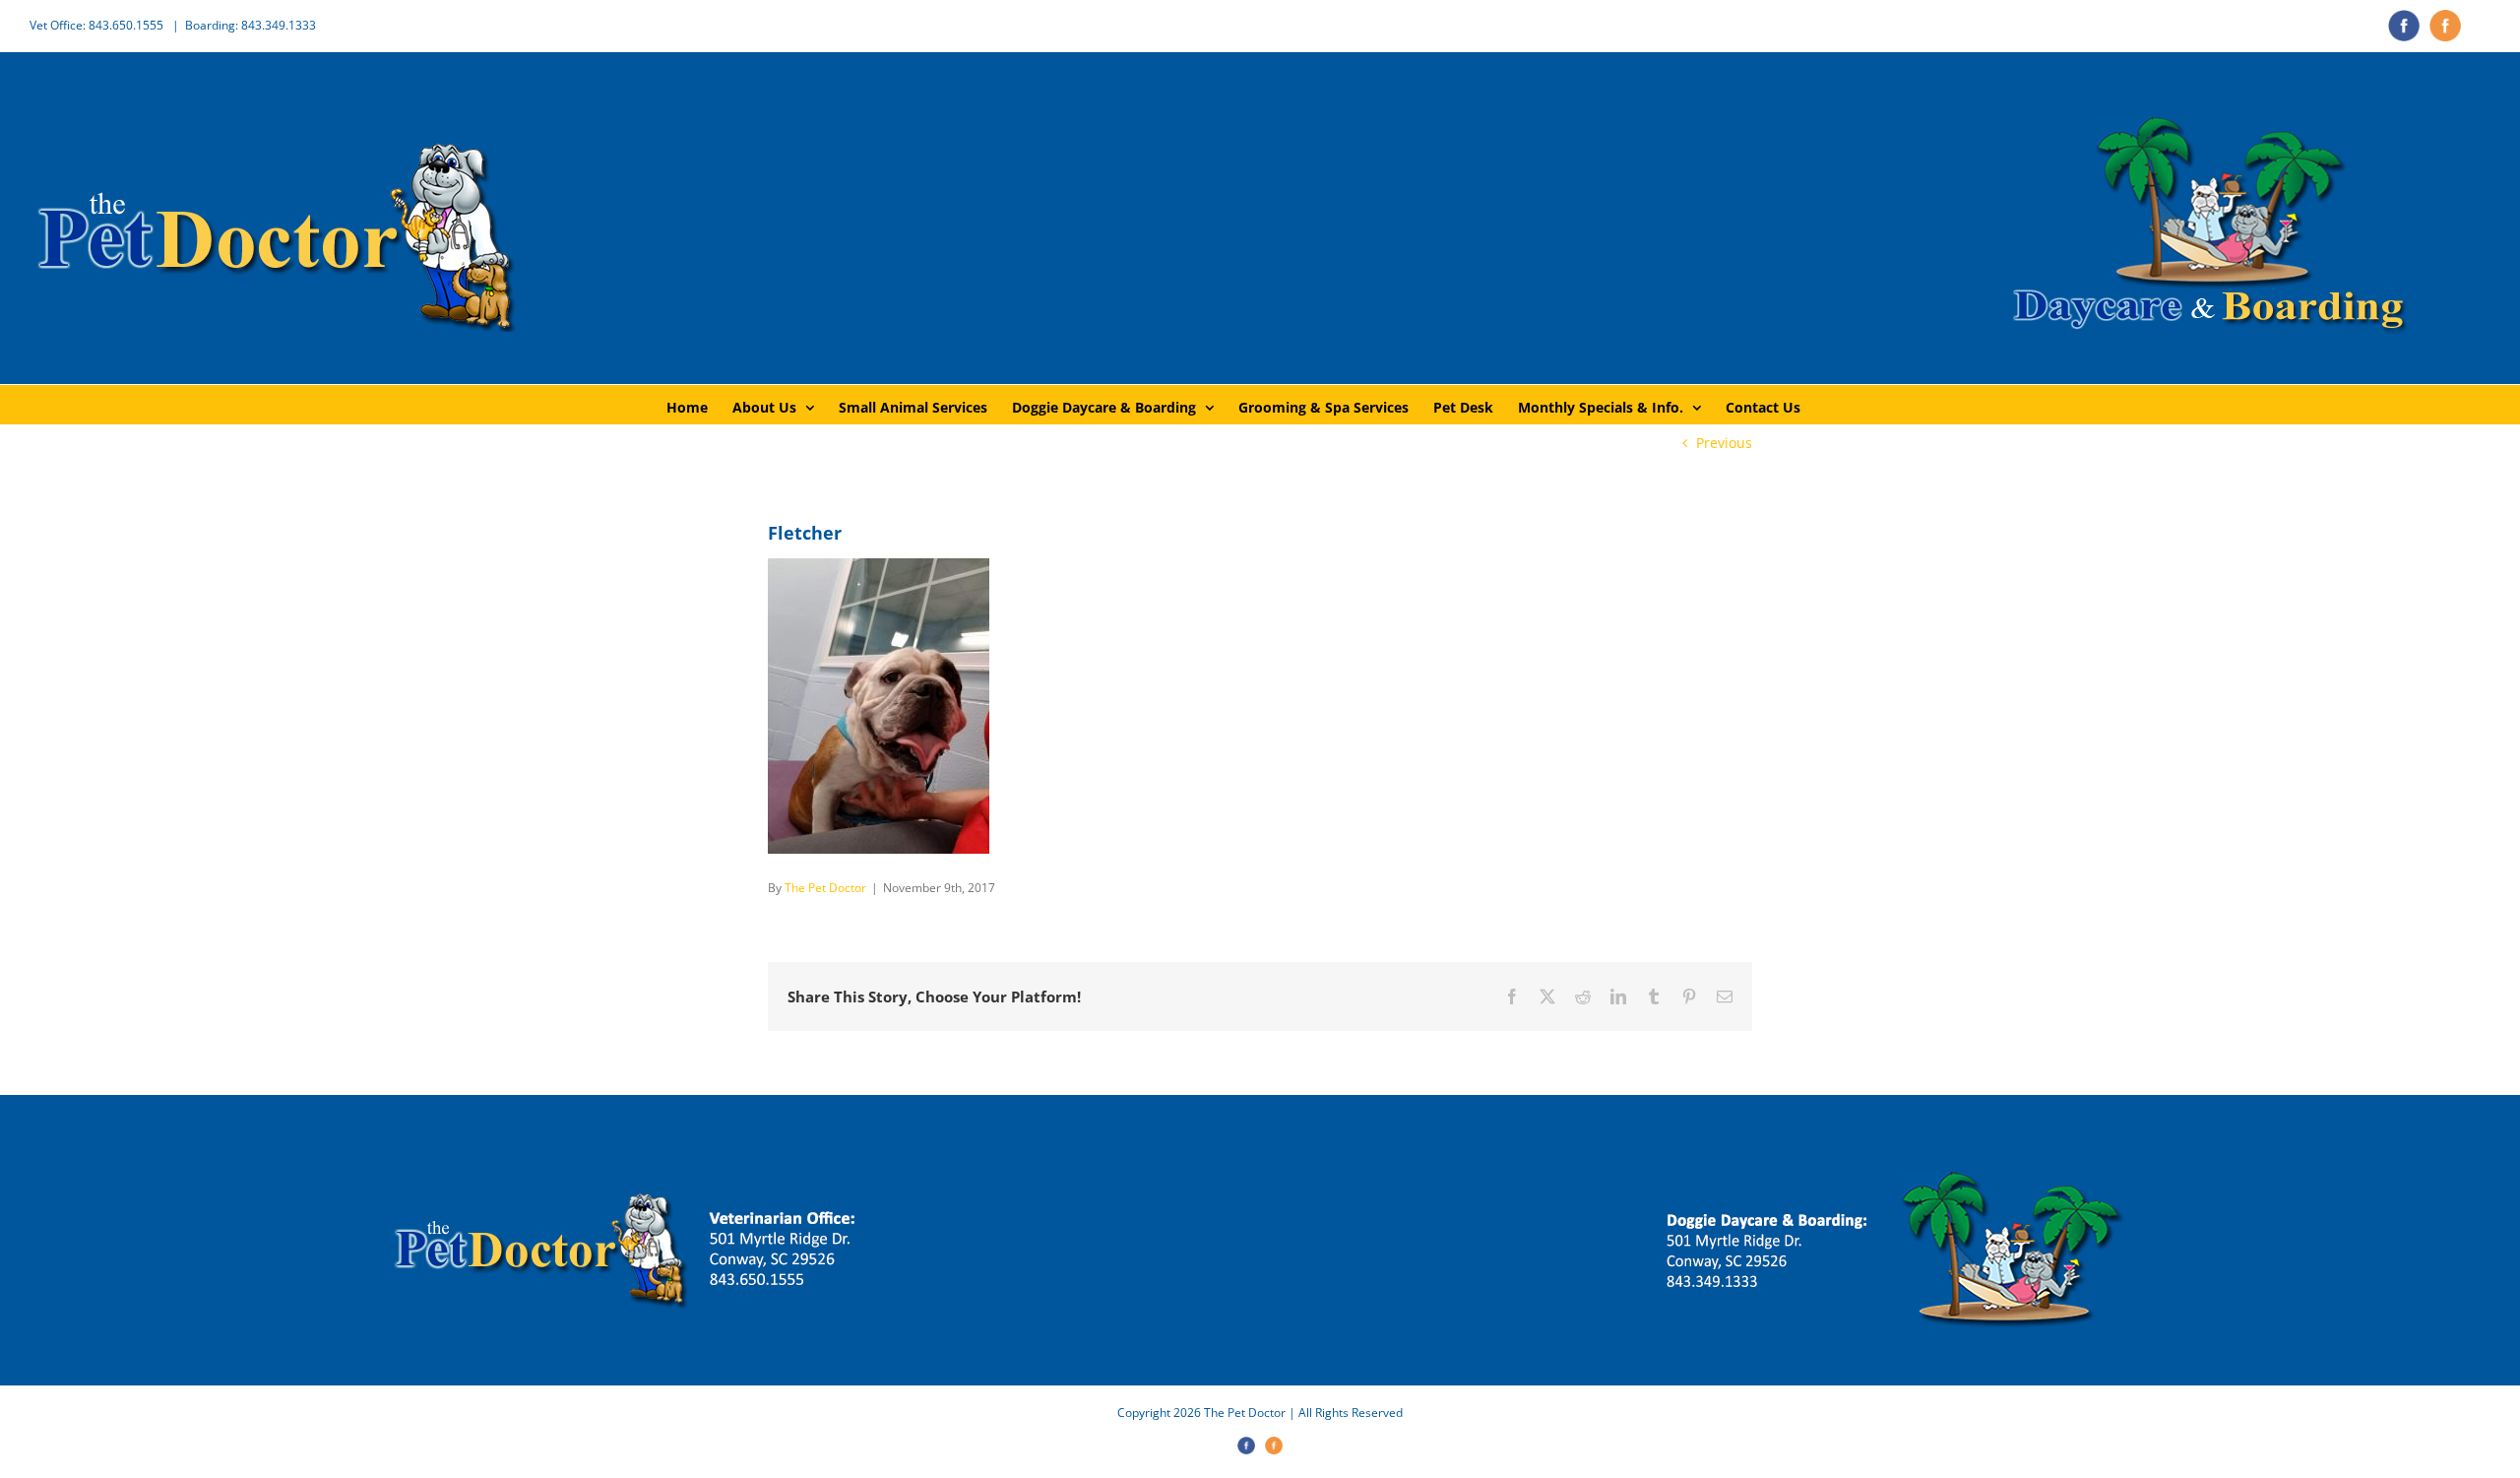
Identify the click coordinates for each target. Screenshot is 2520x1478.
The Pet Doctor (825, 888)
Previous (1724, 443)
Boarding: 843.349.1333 (251, 25)
